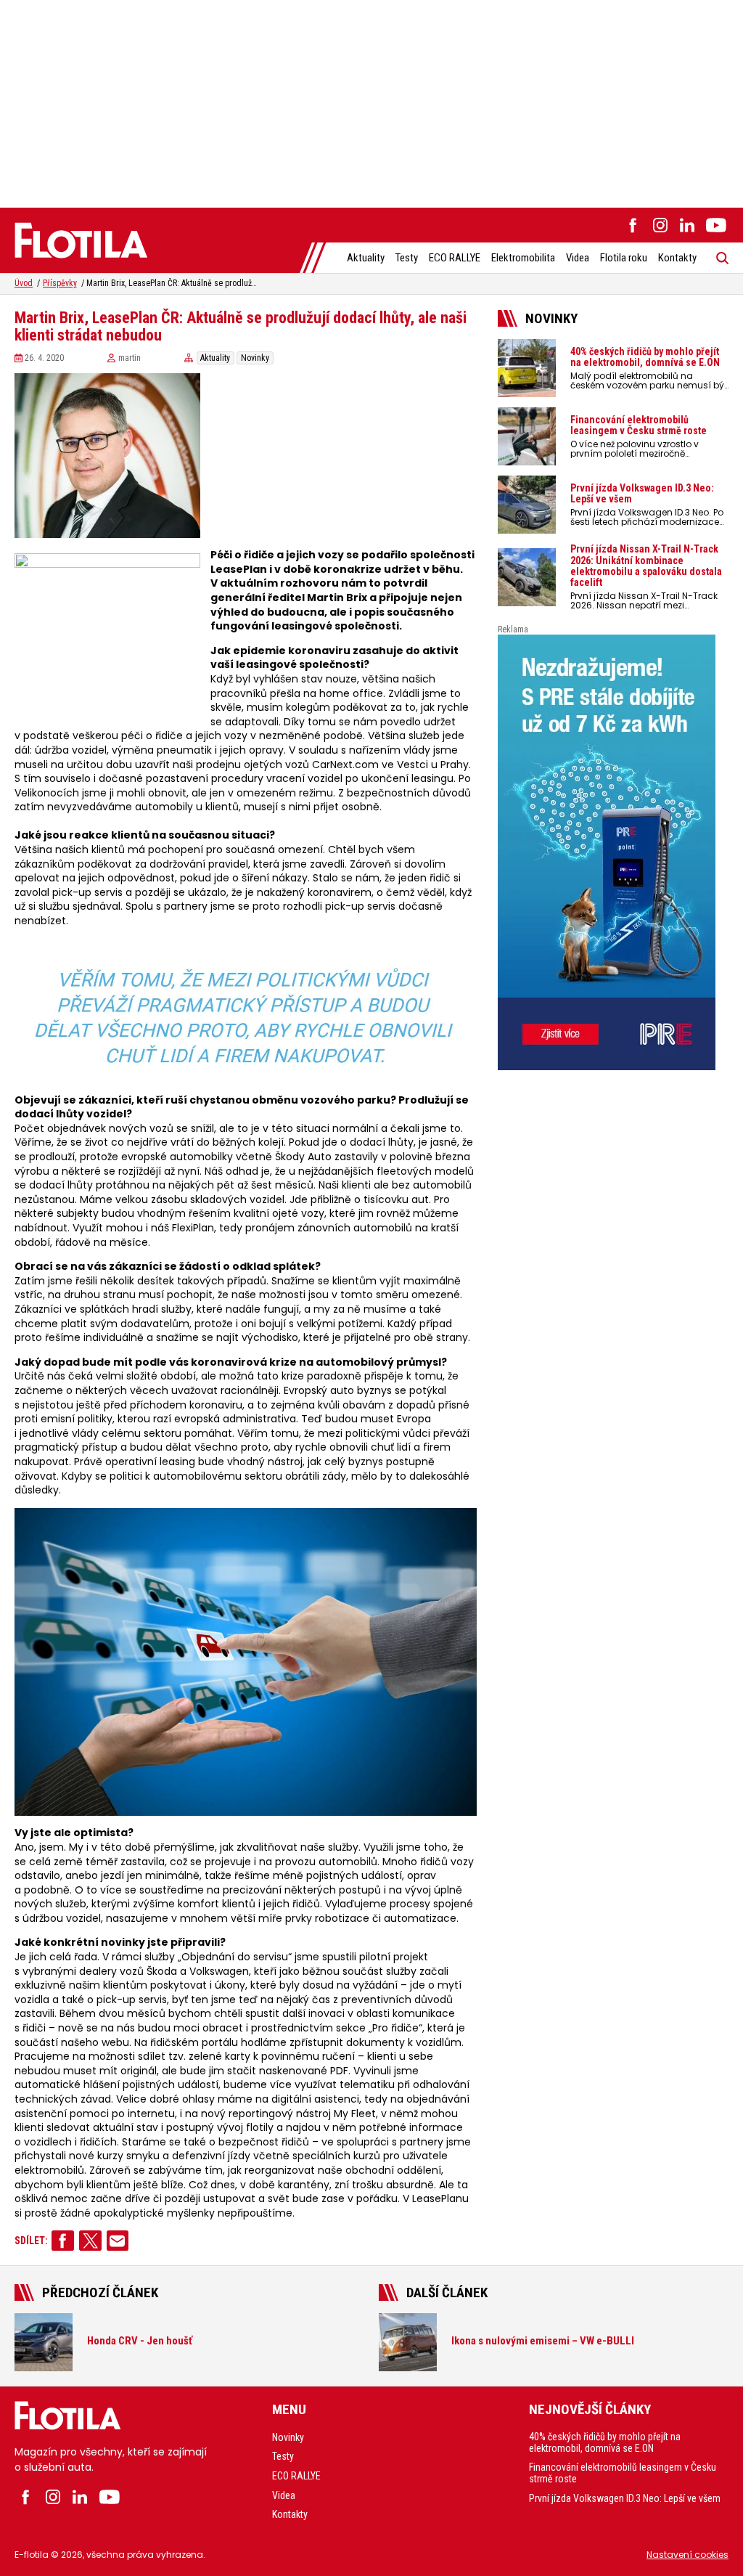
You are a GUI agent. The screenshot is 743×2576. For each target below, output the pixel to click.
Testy (407, 258)
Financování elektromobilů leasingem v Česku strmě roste (623, 2473)
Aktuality (366, 258)
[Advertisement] (371, 102)
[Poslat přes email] (118, 2241)
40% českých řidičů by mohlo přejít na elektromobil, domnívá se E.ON (605, 2442)
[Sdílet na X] (90, 2241)
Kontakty (677, 258)
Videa (578, 258)
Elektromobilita (523, 258)
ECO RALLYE (455, 258)
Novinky (255, 358)
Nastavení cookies (687, 2555)
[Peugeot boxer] (613, 852)
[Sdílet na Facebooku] (63, 2241)
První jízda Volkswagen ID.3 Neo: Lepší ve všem (625, 2498)
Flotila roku (624, 258)
